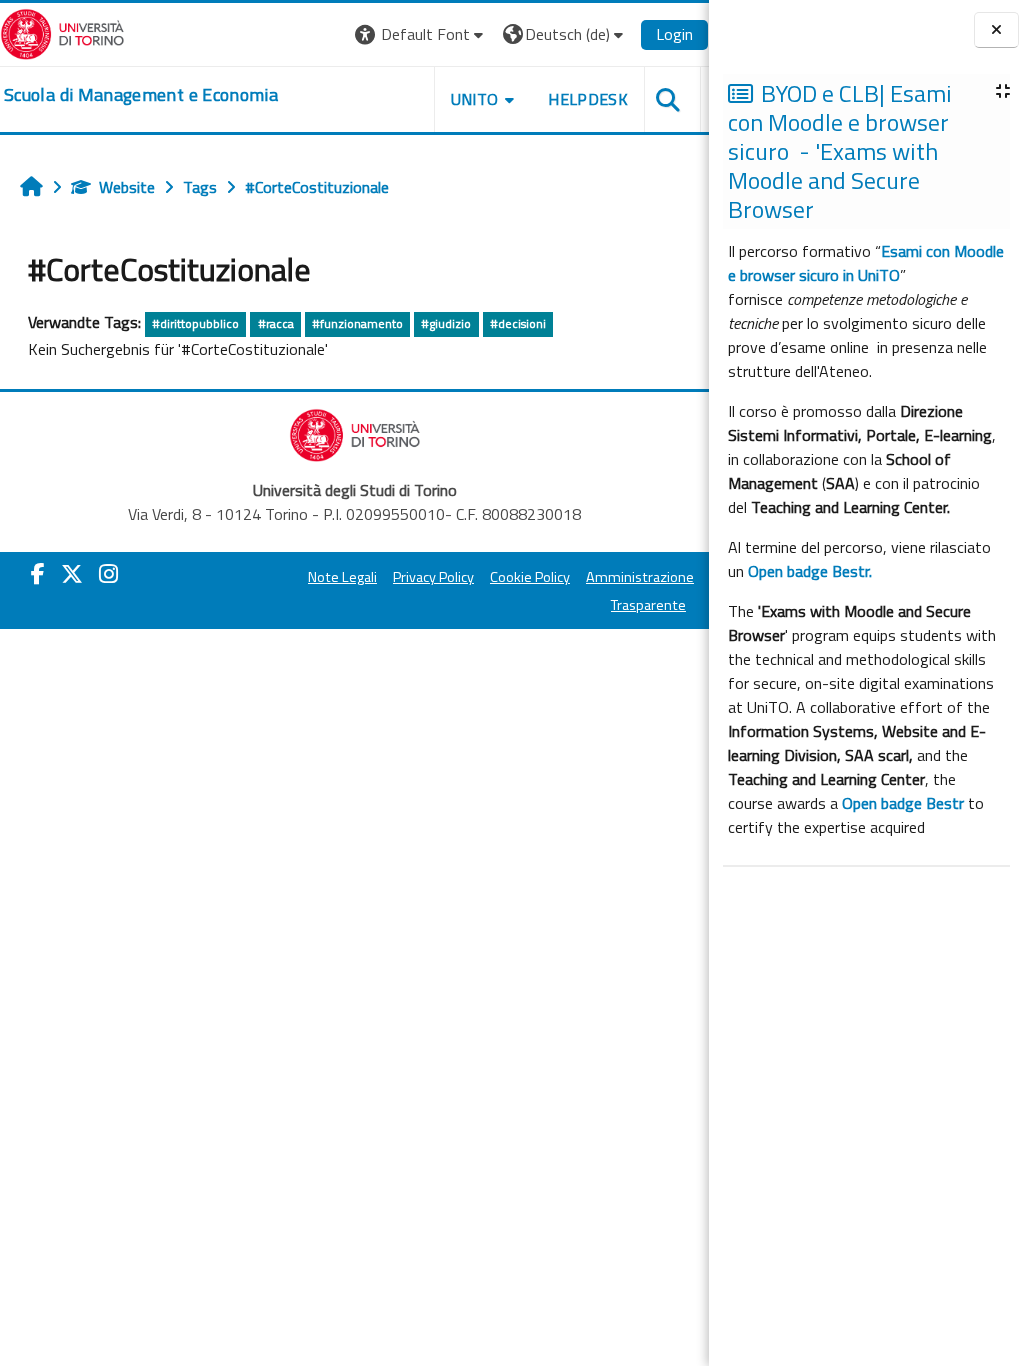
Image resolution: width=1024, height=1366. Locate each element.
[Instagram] (108, 574)
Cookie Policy (530, 577)
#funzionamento (357, 323)
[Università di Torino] (62, 32)
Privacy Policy (433, 577)
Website (127, 187)
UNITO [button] (475, 99)
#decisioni (518, 323)
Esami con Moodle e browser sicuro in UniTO (866, 263)
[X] (72, 574)
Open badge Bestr (903, 803)
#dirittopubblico (195, 323)
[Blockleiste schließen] (996, 30)
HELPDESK (588, 99)
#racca (276, 323)
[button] (421, 34)
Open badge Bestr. (810, 571)
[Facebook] (38, 574)
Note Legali (342, 577)
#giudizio (446, 323)
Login (674, 34)
